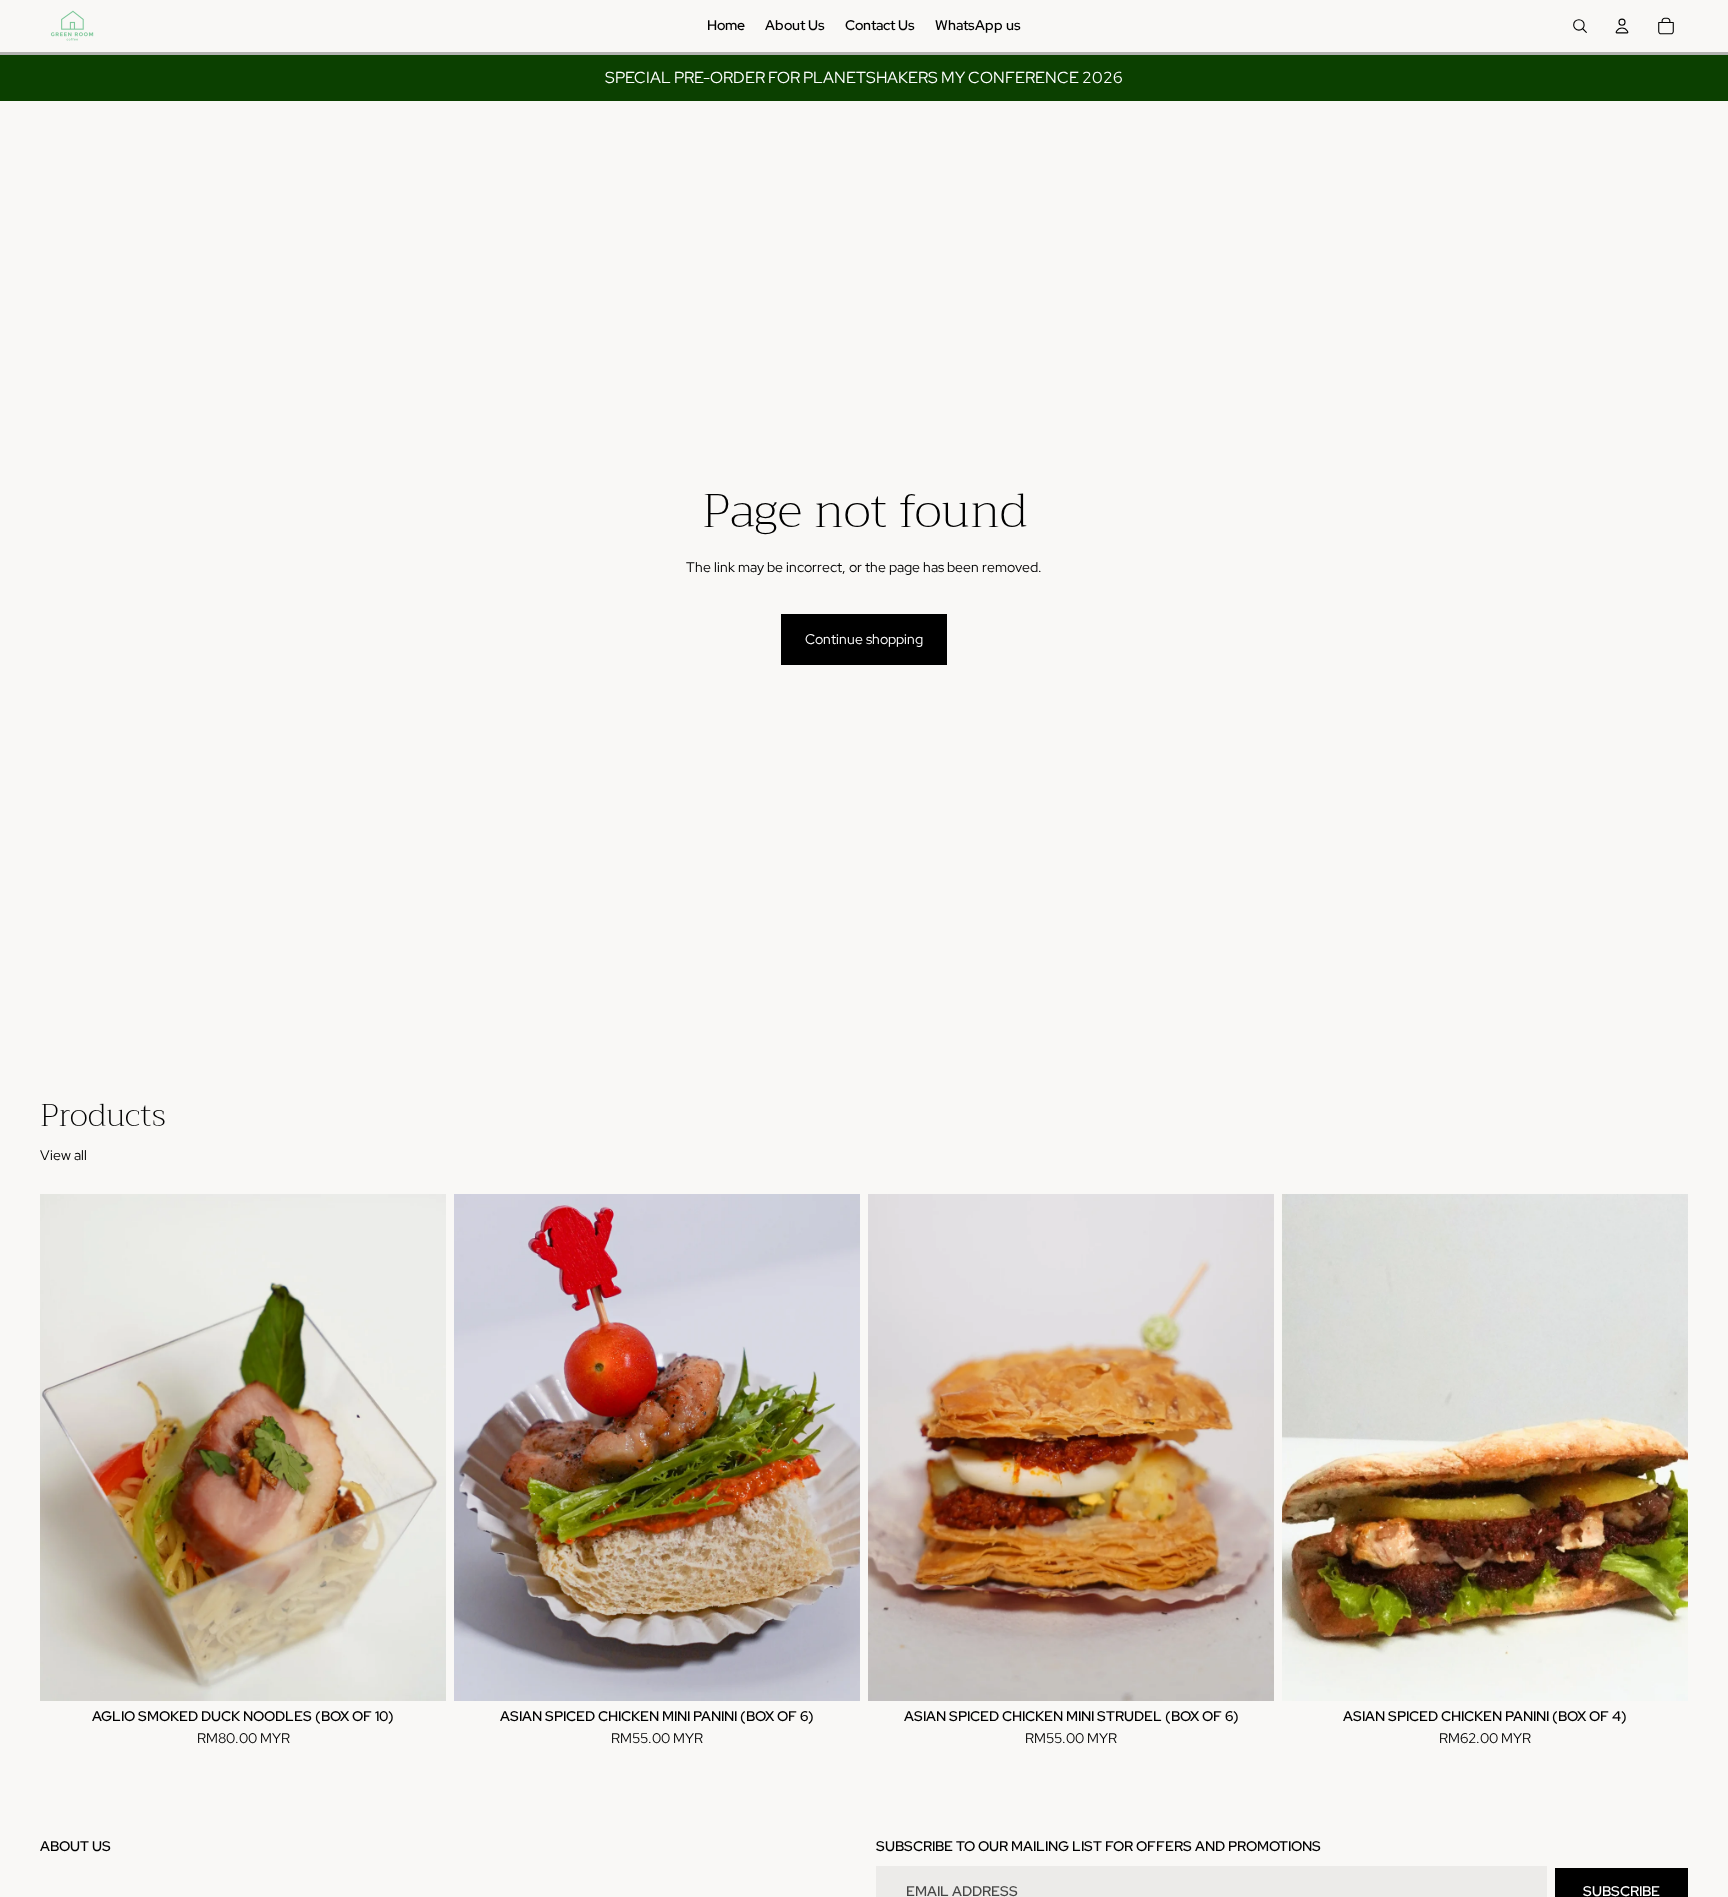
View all (63, 1155)
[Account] (1622, 26)
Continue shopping (864, 639)
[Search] (1580, 26)
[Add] (415, 1671)
